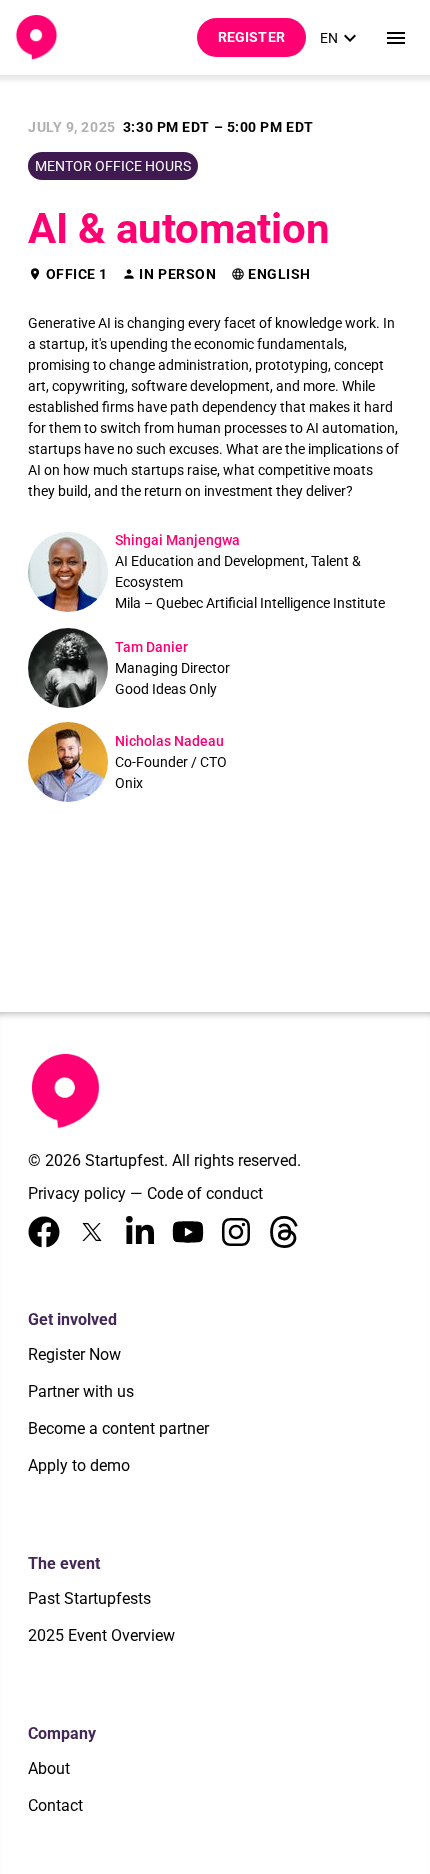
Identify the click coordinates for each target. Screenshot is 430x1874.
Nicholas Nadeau (169, 741)
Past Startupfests (89, 1598)
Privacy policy (77, 1193)
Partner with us (81, 1391)
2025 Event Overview (101, 1635)
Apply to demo (79, 1465)
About (49, 1768)
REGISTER (251, 37)
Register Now (74, 1354)
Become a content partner (118, 1428)
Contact (55, 1805)
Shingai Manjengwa (177, 540)
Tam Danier (151, 647)
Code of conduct (205, 1193)
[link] (341, 38)
